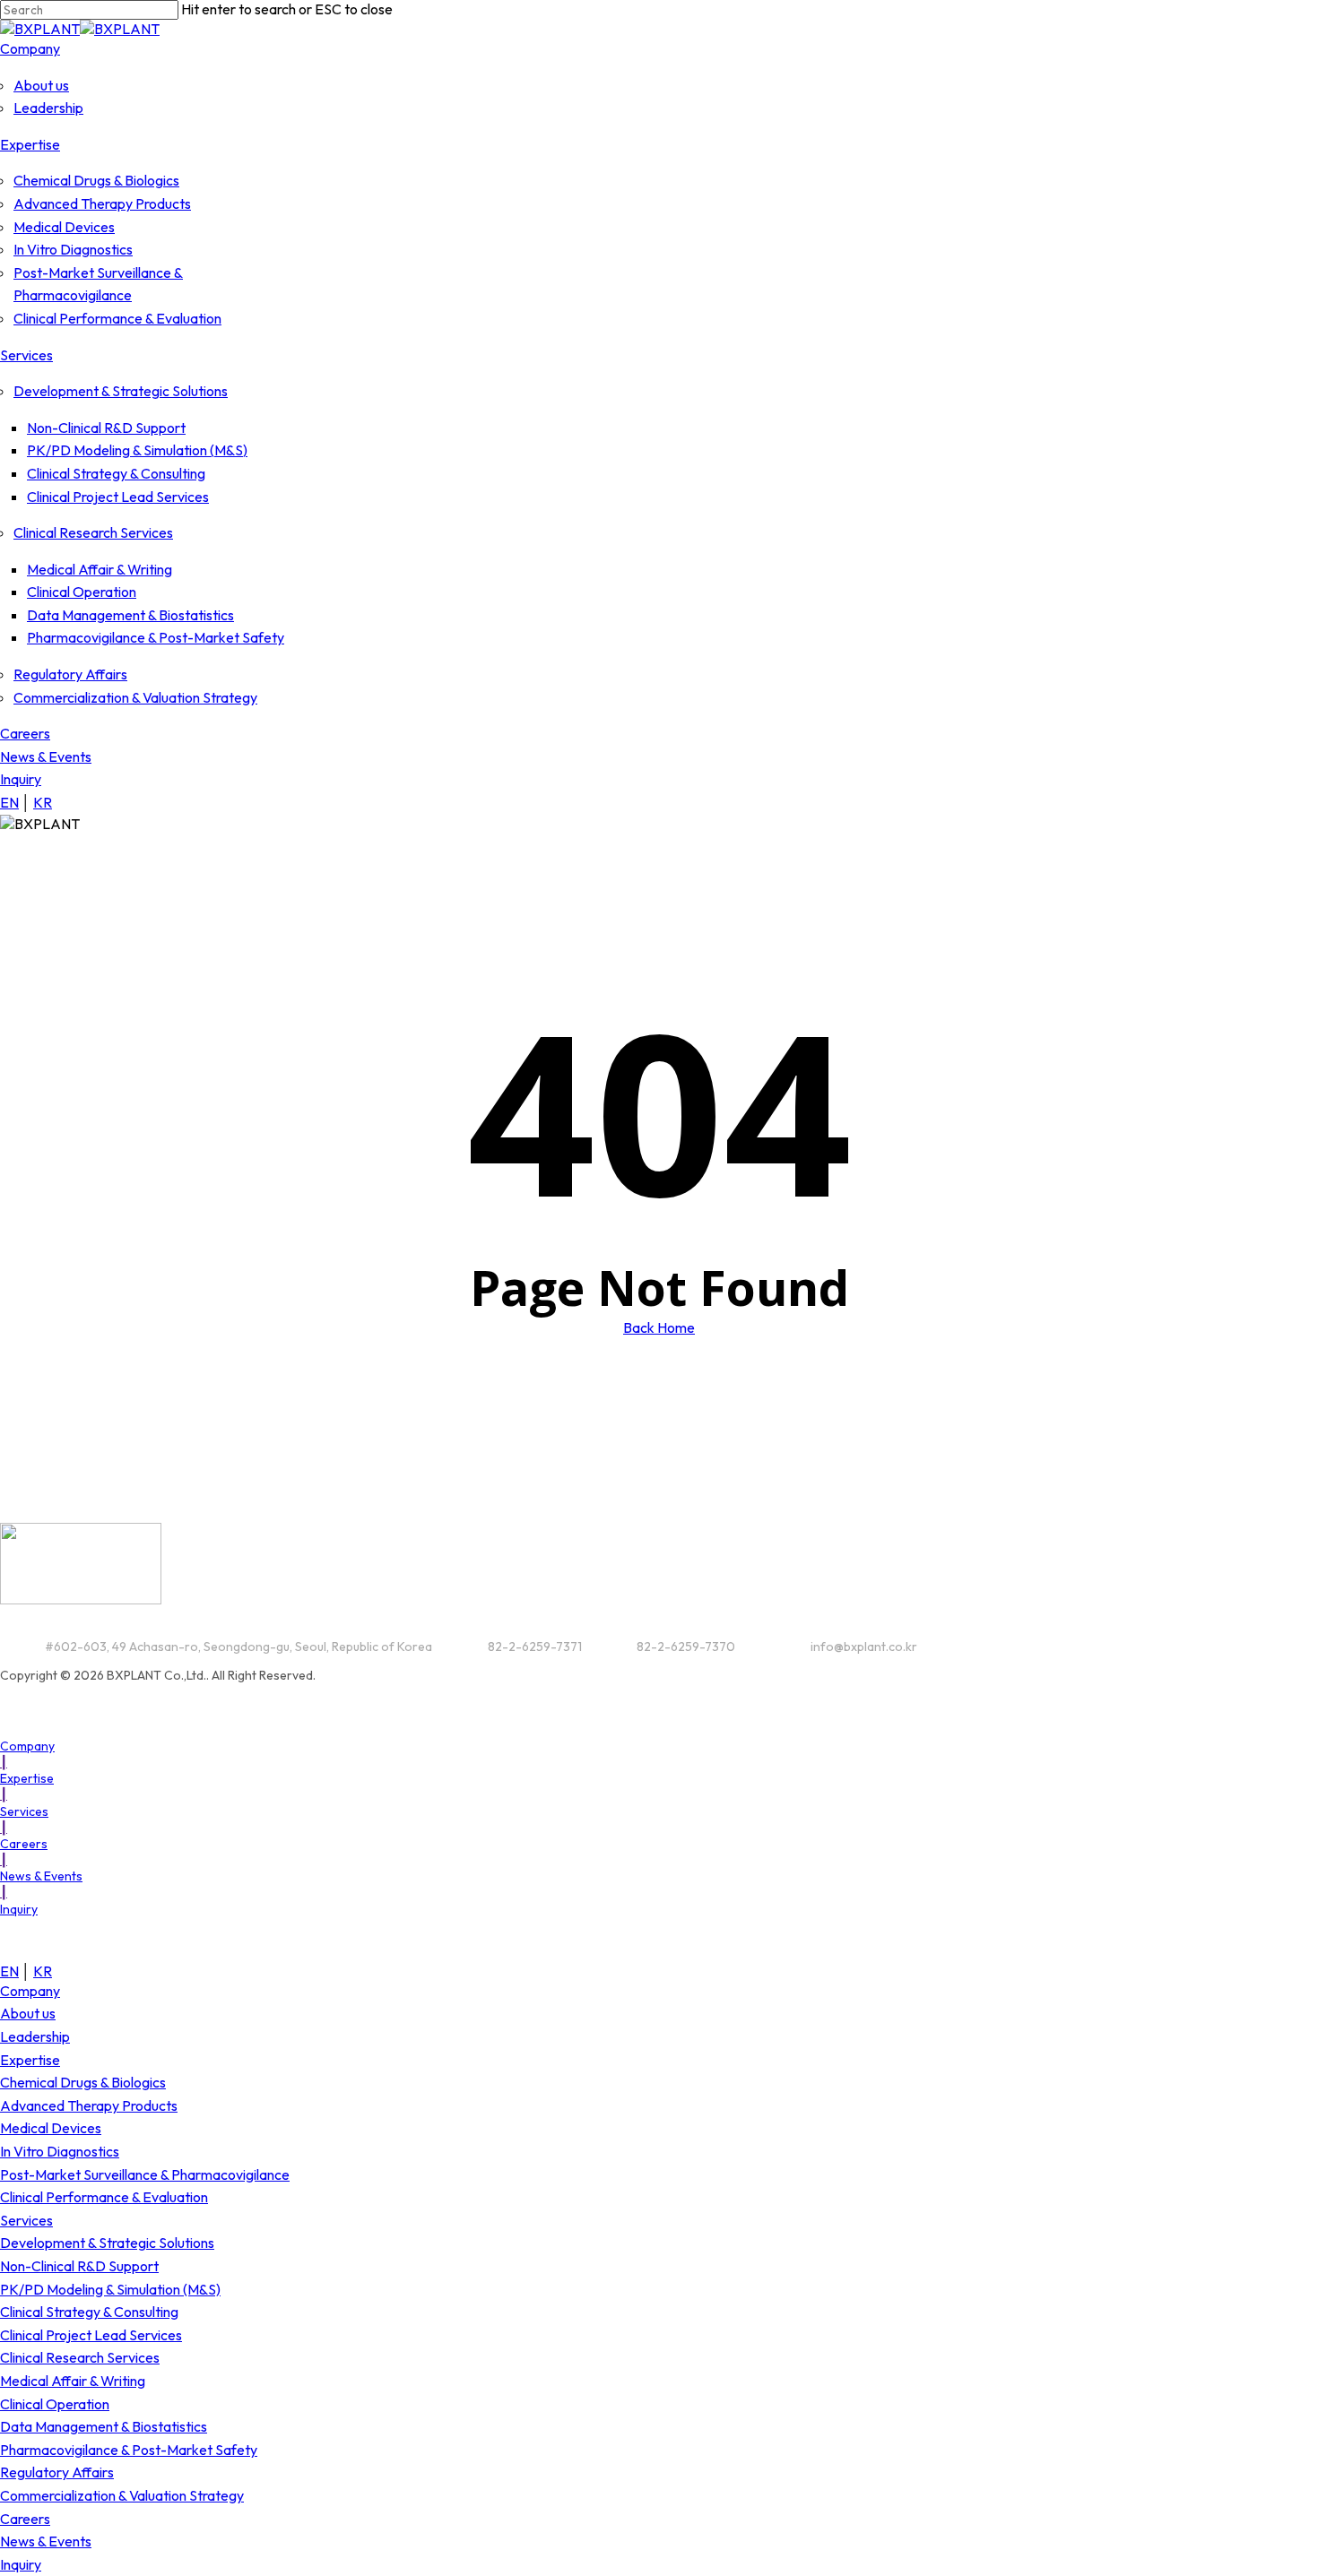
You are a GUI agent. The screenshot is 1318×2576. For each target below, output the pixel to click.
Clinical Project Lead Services (91, 2335)
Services (26, 2220)
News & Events (46, 2541)
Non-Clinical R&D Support (79, 2266)
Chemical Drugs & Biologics (83, 2082)
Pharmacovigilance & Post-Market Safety (129, 2450)
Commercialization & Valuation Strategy (122, 2495)
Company (30, 1991)
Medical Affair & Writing (73, 2381)
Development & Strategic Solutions (107, 2243)
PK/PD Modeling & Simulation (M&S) (110, 2289)
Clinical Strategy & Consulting (89, 2312)
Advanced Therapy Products (89, 2105)
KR (43, 802)
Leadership (35, 2036)
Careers (25, 2519)
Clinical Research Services (80, 2357)
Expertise (30, 2060)
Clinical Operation (55, 2404)
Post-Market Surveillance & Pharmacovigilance (145, 2174)
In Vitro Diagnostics (60, 2151)
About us (28, 2013)
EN (9, 802)
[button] (32, 1746)
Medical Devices (51, 2128)
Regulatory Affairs (57, 2472)
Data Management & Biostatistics (104, 2426)
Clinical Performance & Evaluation (104, 2197)
